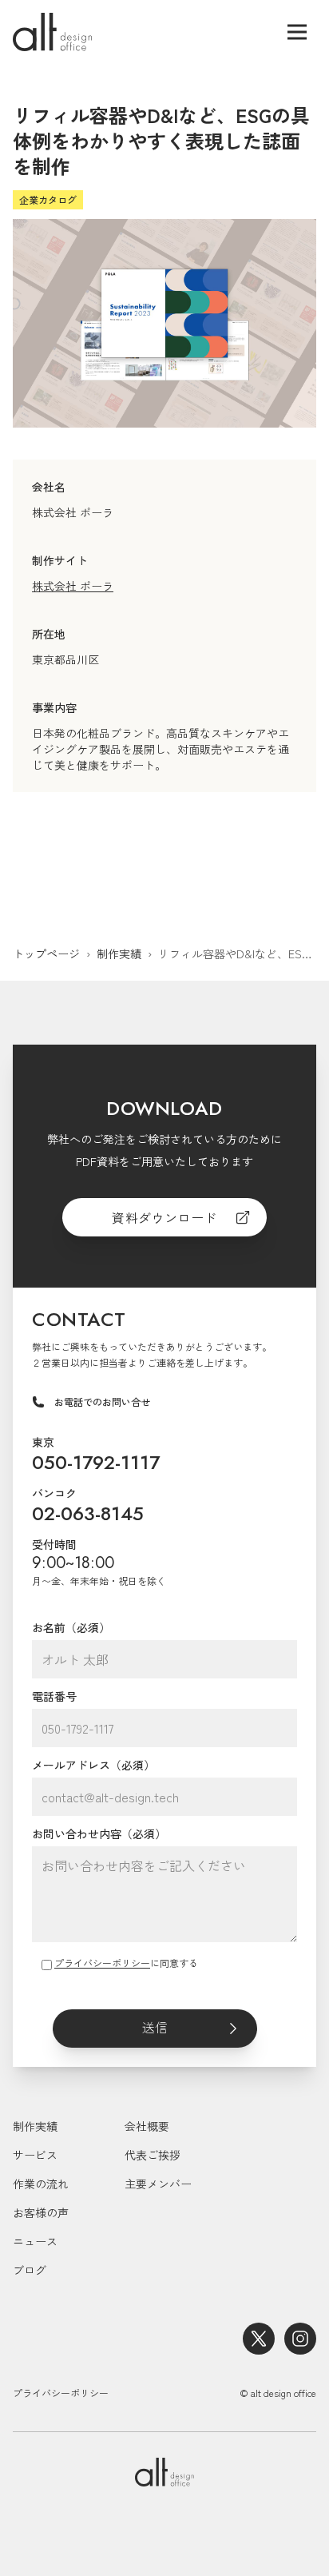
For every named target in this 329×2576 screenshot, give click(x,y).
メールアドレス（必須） (93, 1765)
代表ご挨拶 (153, 2155)
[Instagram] (300, 2339)
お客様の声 (41, 2212)
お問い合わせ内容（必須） (99, 1833)
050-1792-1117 (96, 1462)
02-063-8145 (88, 1513)
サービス (35, 2155)
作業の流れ (41, 2184)
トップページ (46, 954)
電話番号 (54, 1696)
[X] (259, 2339)
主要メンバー (158, 2184)
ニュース (35, 2241)
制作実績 (119, 954)
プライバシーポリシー (102, 1963)
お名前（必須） (71, 1627)
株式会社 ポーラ (73, 586)
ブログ (30, 2270)
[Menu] (297, 32)
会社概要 (147, 2126)
